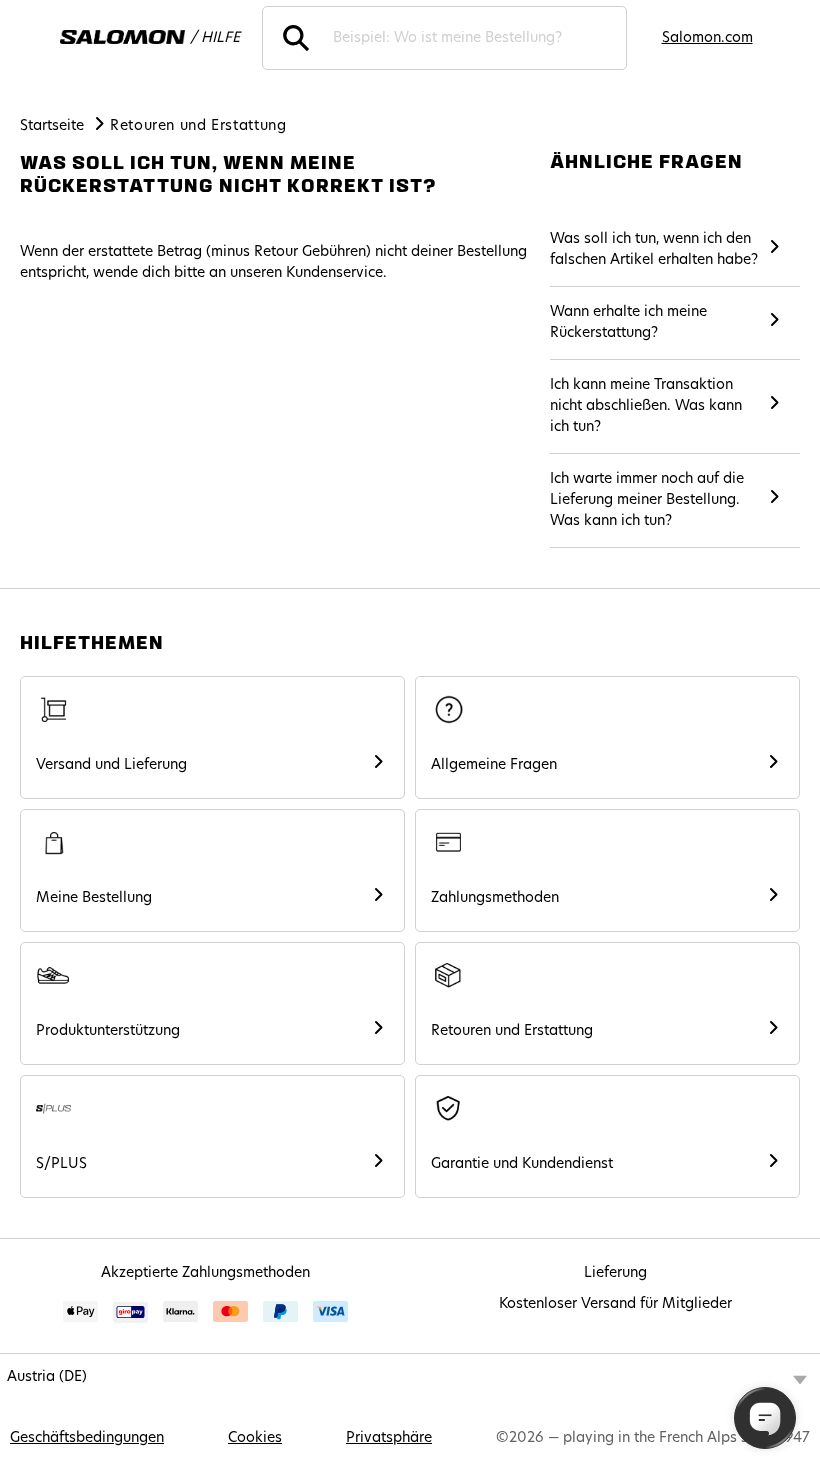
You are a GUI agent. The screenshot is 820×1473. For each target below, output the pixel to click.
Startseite (52, 126)
